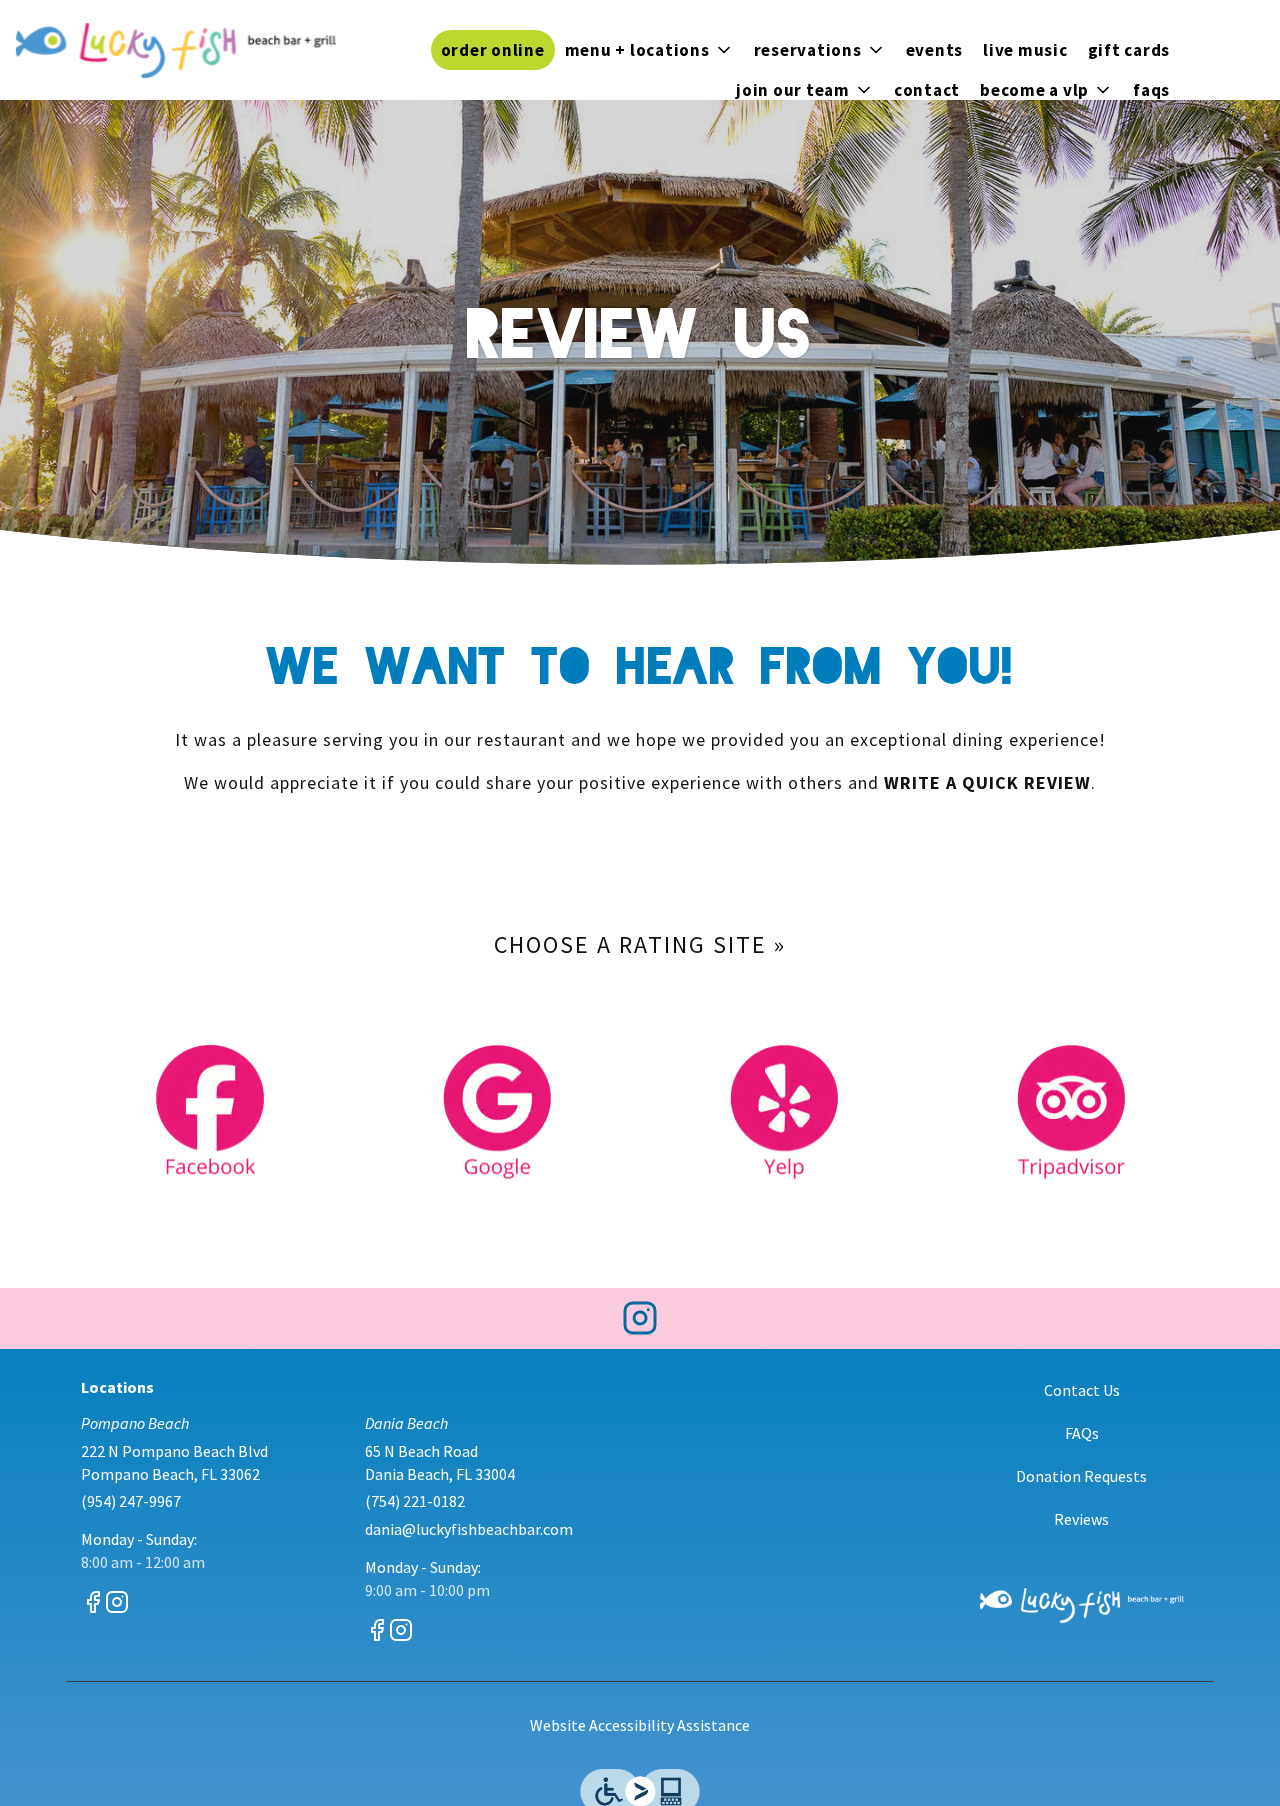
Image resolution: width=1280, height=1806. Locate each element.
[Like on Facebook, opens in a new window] (93, 1605)
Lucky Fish (1082, 1606)
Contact (927, 90)
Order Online (493, 50)
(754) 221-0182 (415, 1501)
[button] (649, 50)
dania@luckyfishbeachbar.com (469, 1529)
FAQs (1151, 90)
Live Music (1025, 50)
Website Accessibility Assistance (640, 1725)
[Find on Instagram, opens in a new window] (640, 1323)
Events (935, 50)
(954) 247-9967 (131, 1501)
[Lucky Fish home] (176, 50)
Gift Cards (1129, 50)
